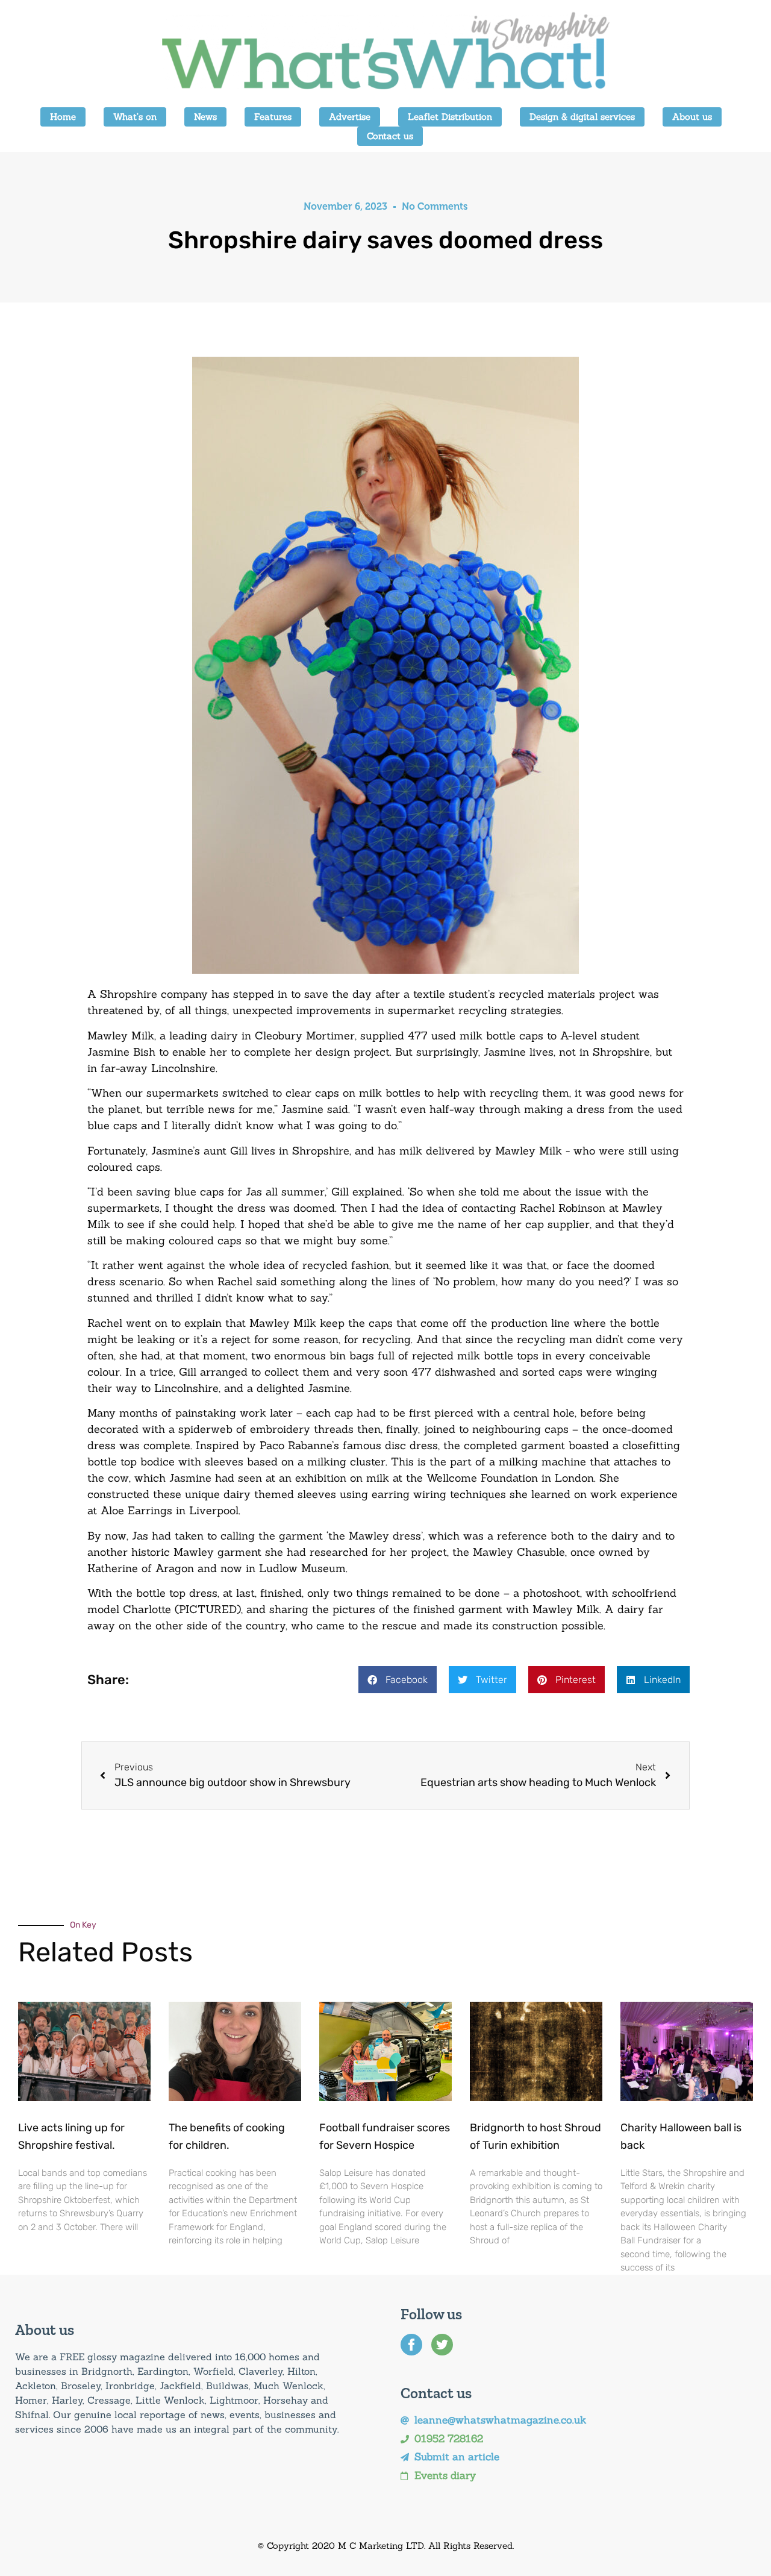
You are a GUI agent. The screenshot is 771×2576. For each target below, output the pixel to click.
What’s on (135, 117)
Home (63, 117)
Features (273, 117)
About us (692, 117)
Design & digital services (582, 117)
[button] (398, 1680)
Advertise (350, 117)
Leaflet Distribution (450, 117)
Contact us (390, 136)
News (205, 117)
